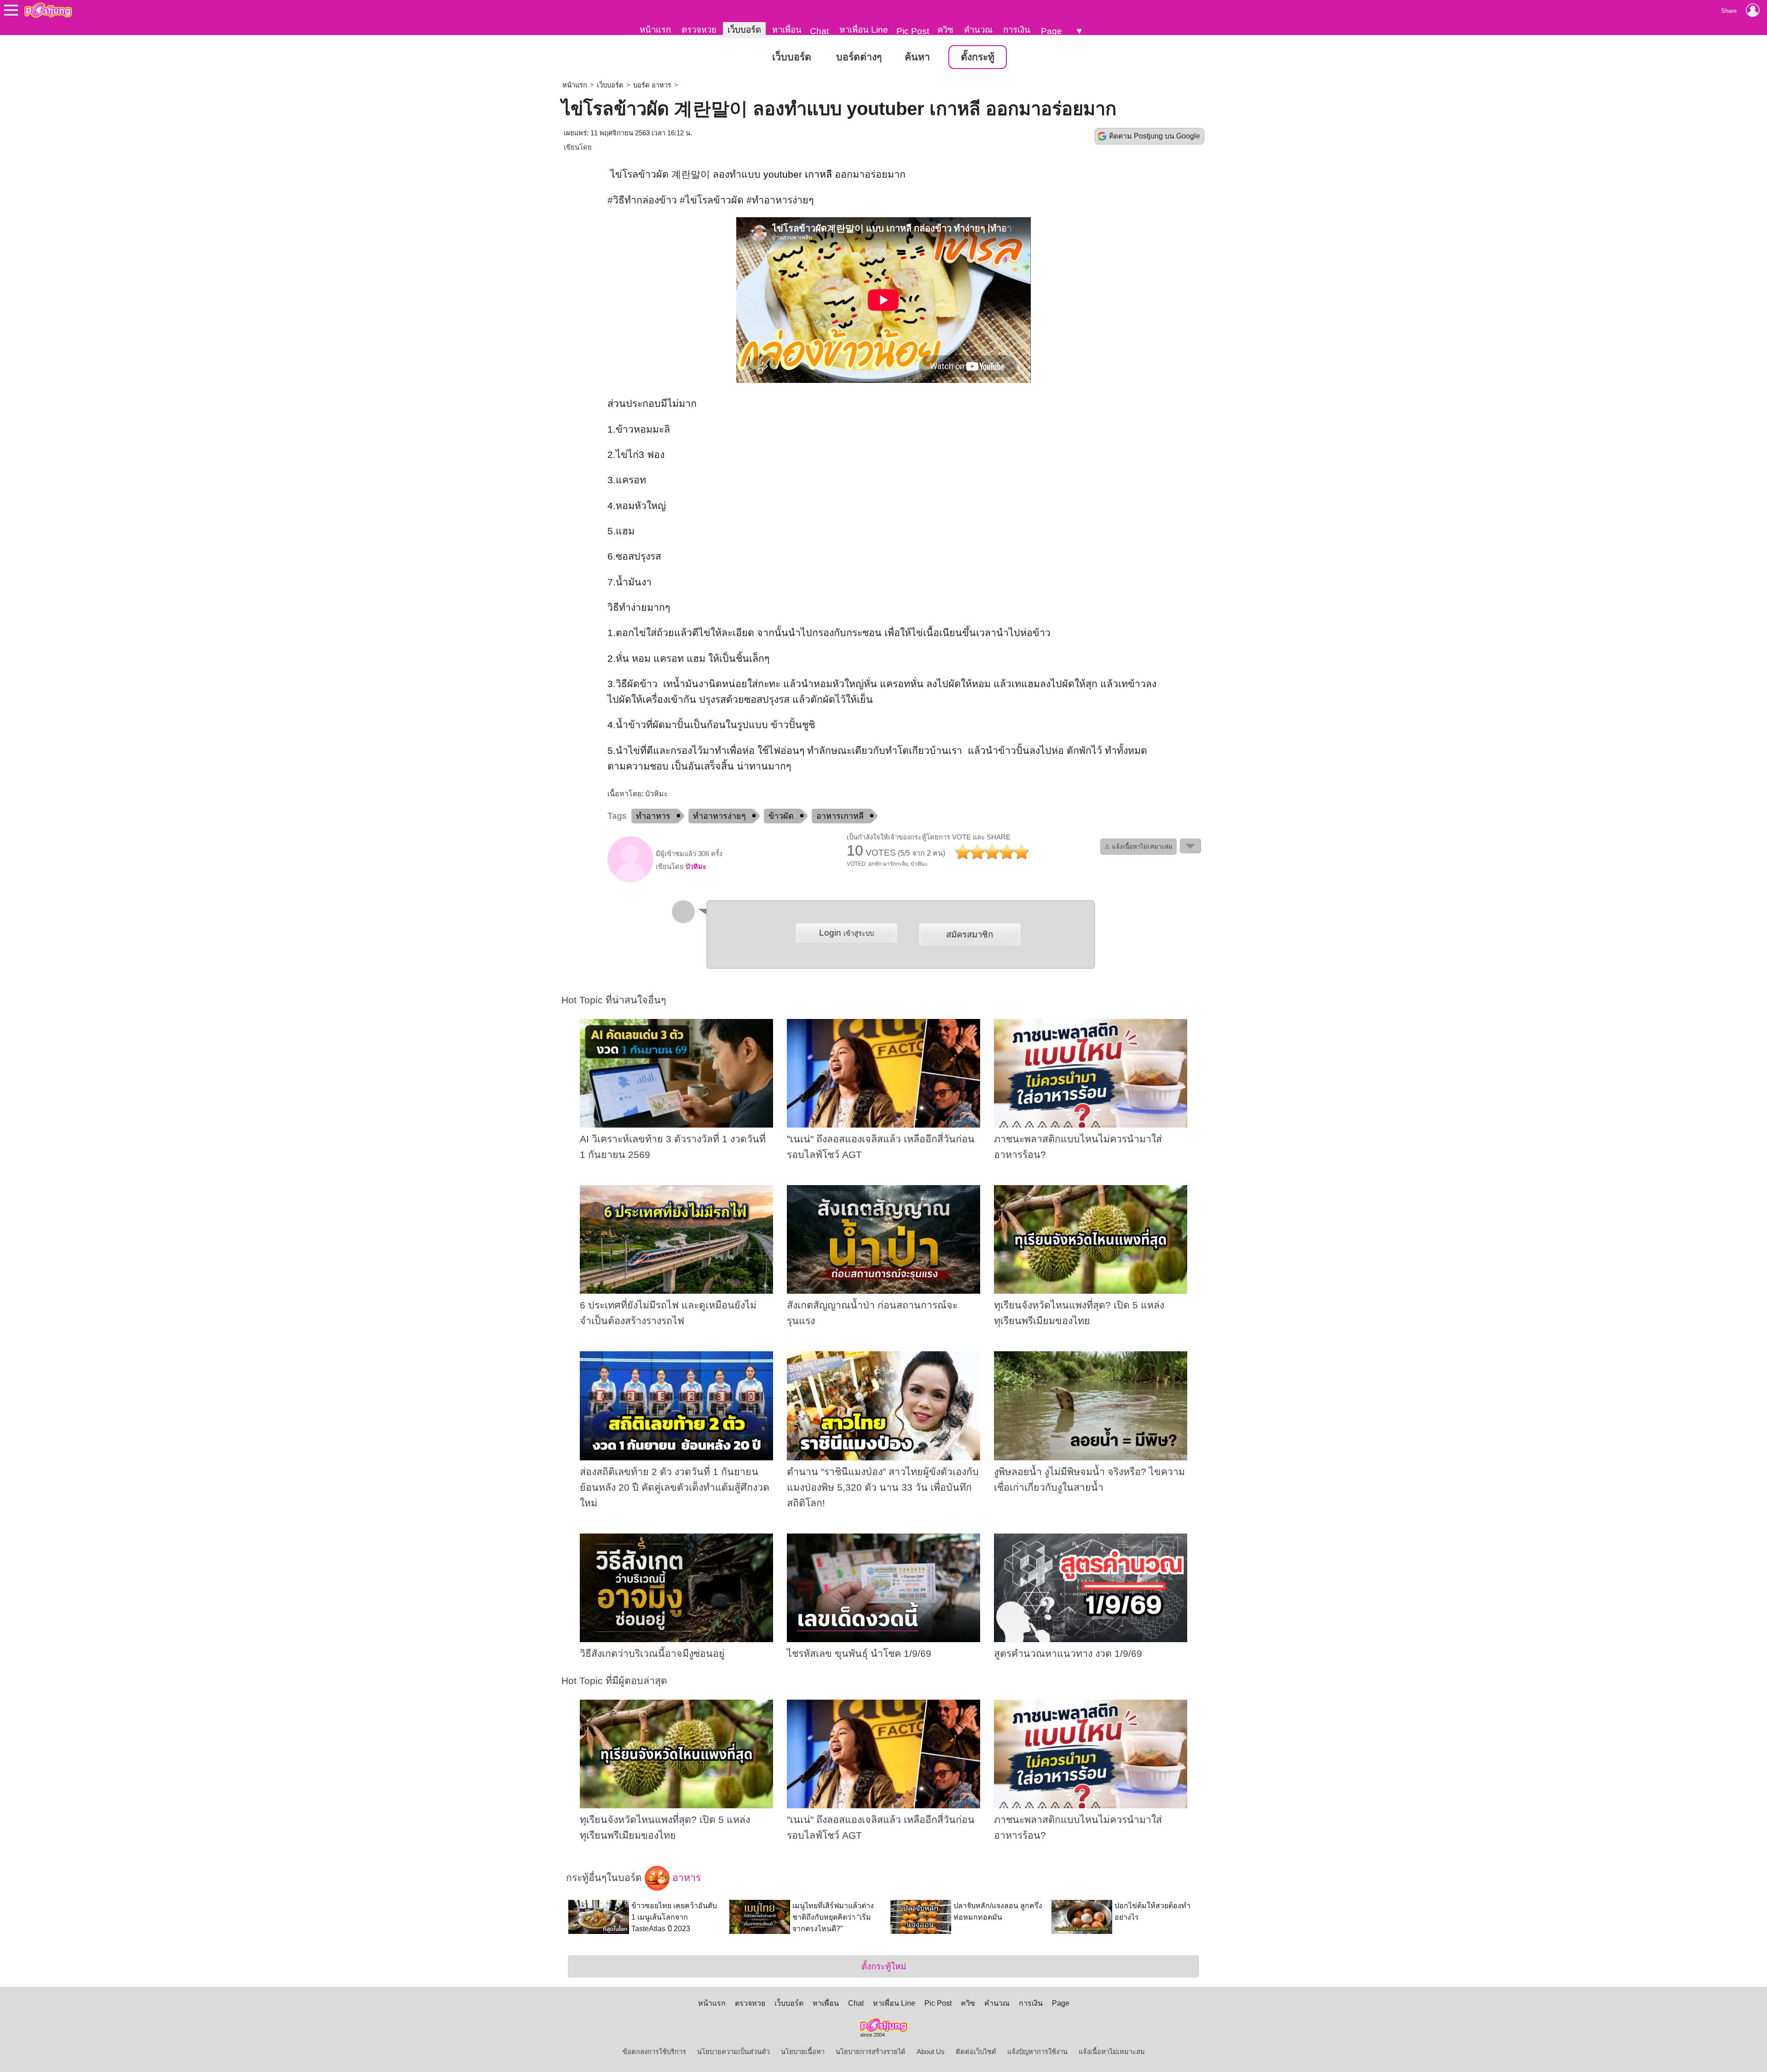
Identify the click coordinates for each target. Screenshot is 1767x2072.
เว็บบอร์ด (744, 30)
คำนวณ (978, 30)
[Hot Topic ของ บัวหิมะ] (630, 880)
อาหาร (685, 1878)
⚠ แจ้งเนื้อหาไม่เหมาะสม (1138, 847)
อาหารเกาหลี (840, 816)
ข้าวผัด (781, 816)
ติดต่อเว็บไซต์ (976, 2052)
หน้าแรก (655, 30)
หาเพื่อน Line (864, 30)
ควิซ (945, 30)
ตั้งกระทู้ (978, 57)
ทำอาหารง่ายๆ (719, 816)
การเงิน (1017, 30)
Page (1051, 31)
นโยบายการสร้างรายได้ (871, 2052)
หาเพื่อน (787, 30)
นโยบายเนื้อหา (803, 2052)
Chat (819, 31)
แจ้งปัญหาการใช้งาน (1037, 2052)
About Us (931, 2052)
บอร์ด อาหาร (652, 85)
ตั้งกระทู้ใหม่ (884, 1966)
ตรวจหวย (699, 30)
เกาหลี (818, 174)
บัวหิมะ (696, 867)
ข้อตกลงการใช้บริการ (654, 2052)
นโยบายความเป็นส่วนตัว (733, 2052)
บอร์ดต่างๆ (859, 57)
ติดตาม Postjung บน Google (1155, 136)
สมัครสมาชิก (970, 935)
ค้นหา (917, 57)
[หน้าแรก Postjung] (48, 10)
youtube (781, 174)
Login (846, 933)
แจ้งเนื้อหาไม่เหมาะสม (1112, 2052)
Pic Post (913, 31)
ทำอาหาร (653, 816)
